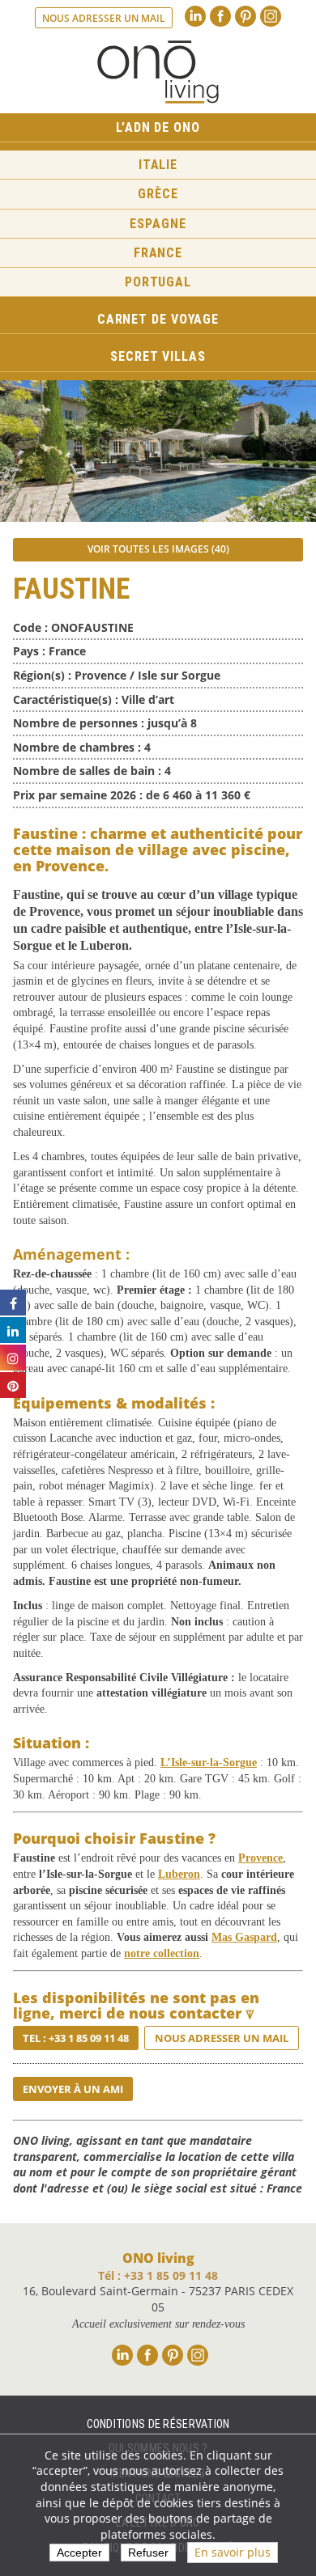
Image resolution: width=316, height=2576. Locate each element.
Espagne (158, 224)
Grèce (158, 194)
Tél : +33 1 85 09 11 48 (158, 2275)
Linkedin (195, 16)
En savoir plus (233, 2552)
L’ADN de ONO (158, 127)
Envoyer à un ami (73, 2089)
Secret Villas (158, 356)
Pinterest (246, 16)
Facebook (220, 16)
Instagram (271, 16)
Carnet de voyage (158, 319)
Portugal (158, 282)
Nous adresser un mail (104, 18)
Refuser (148, 2553)
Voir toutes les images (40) (158, 549)
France (158, 253)
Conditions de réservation (158, 2424)
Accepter (79, 2553)
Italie (158, 165)
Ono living (158, 72)
